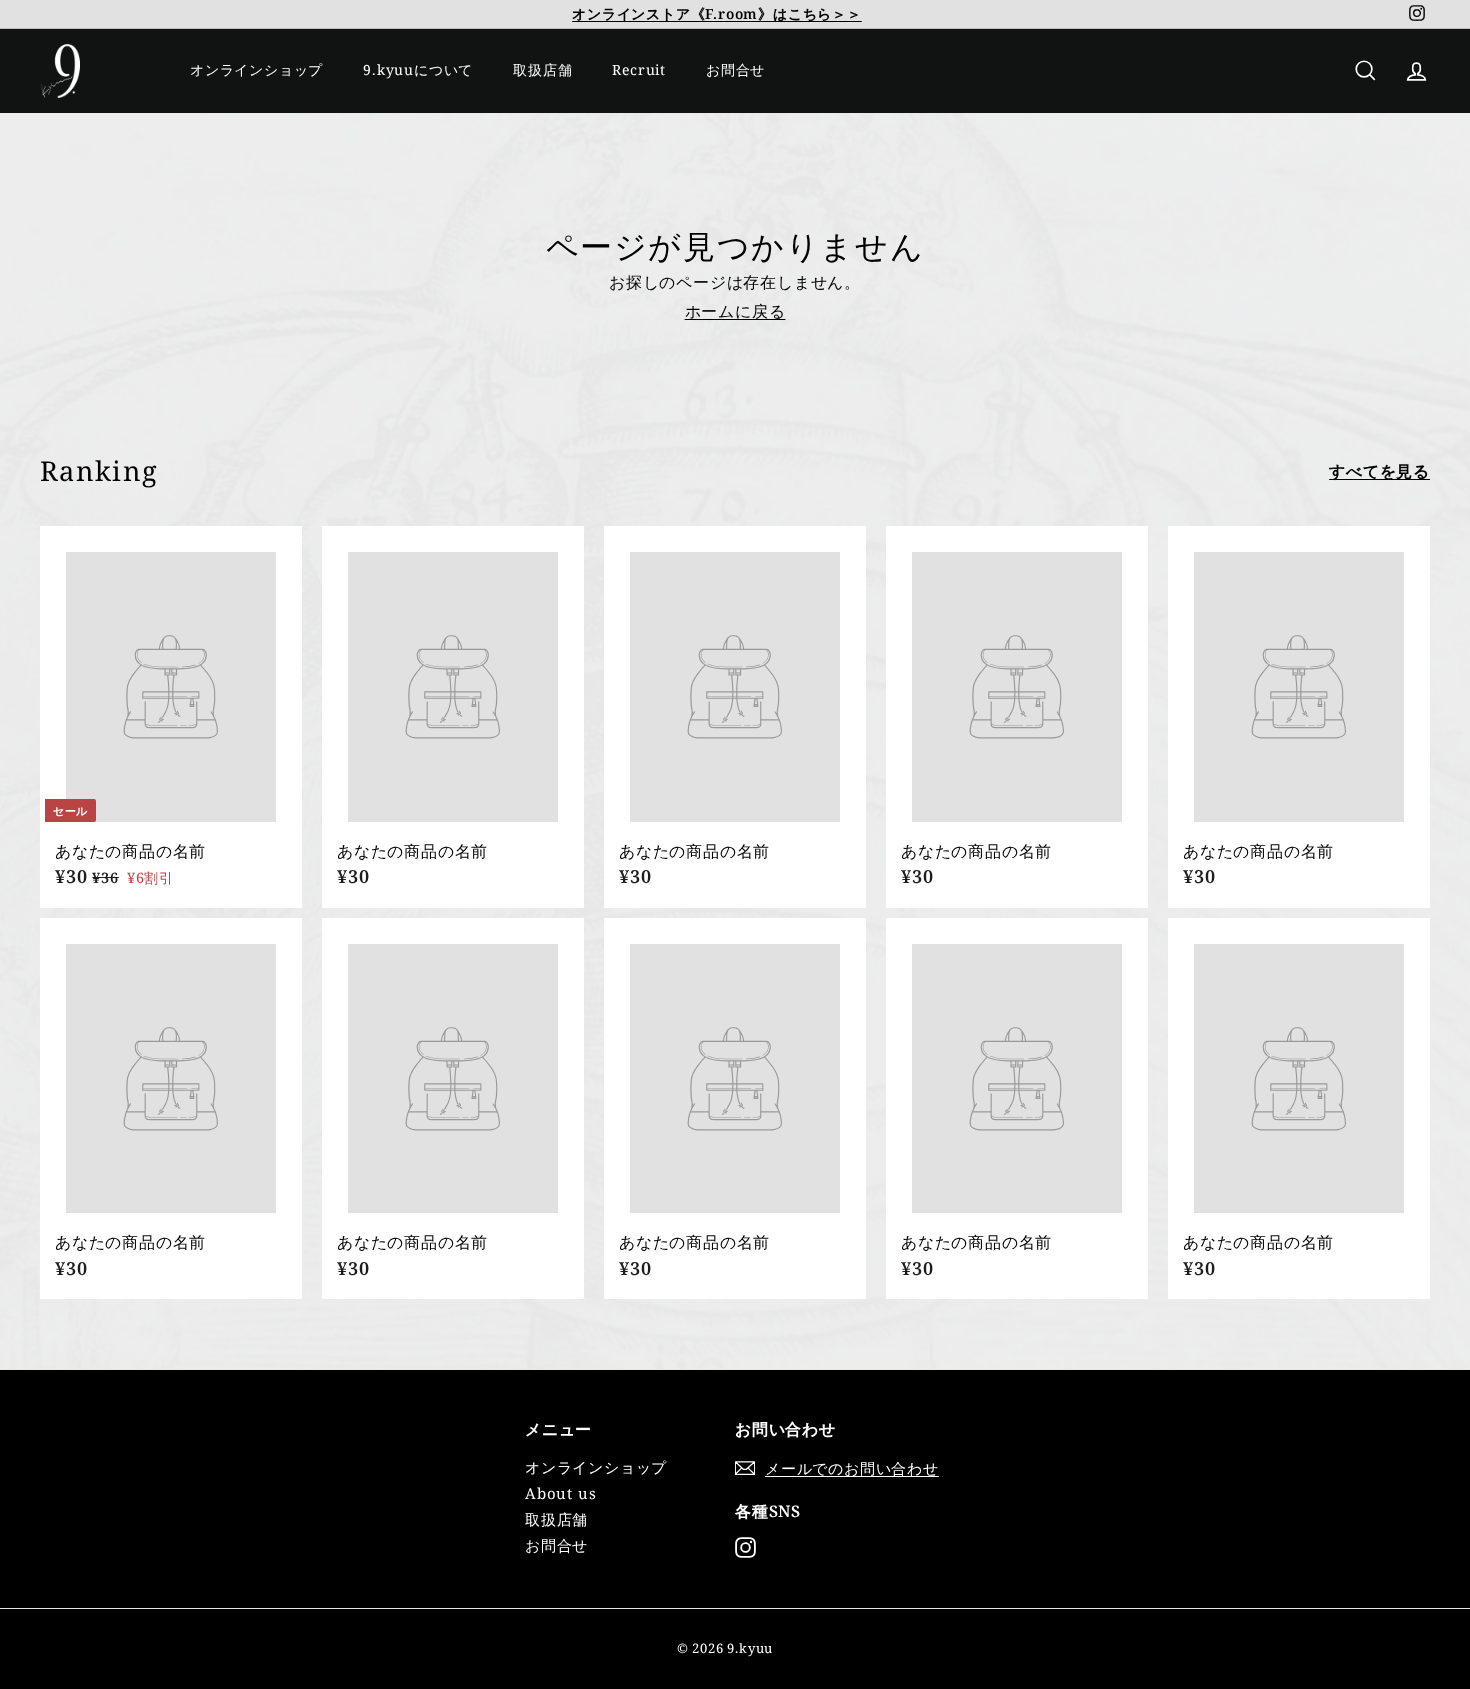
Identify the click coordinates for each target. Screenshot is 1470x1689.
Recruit (639, 69)
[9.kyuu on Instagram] (745, 1547)
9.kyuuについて (418, 69)
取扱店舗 (542, 69)
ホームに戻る (735, 311)
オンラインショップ (256, 69)
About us (560, 1493)
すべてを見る (1379, 471)
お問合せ (735, 69)
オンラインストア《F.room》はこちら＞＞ (717, 13)
